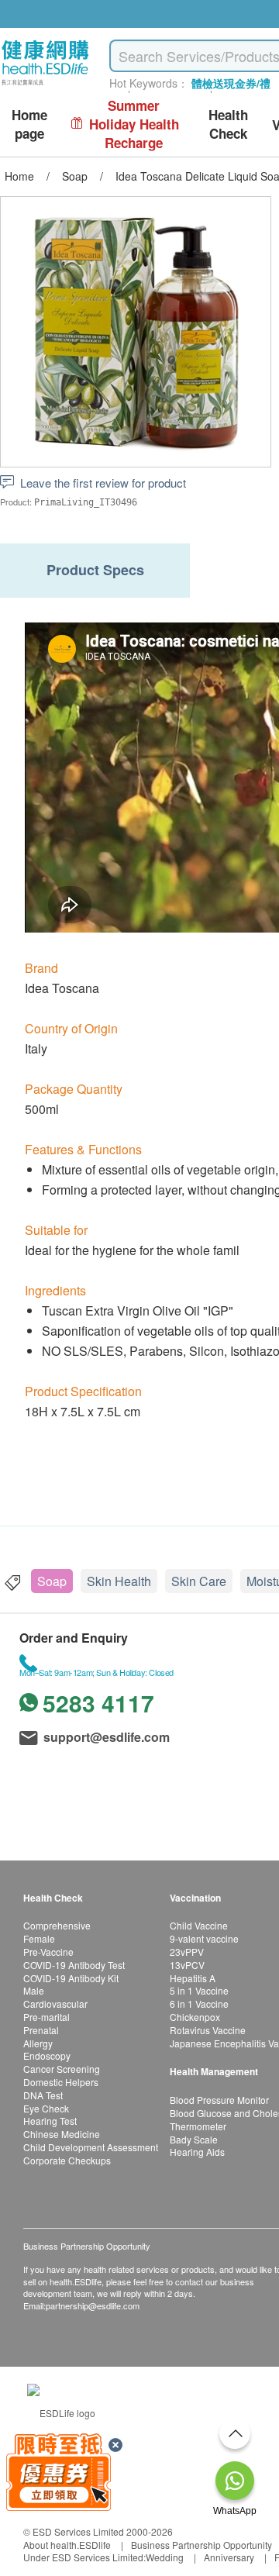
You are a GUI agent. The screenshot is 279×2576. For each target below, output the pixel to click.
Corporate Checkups (67, 2160)
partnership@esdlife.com (93, 2305)
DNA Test (43, 2095)
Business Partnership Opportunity (201, 2545)
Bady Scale (194, 2139)
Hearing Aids (197, 2152)
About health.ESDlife (67, 2545)
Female (39, 1938)
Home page (29, 124)
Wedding (165, 2557)
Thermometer (198, 2126)
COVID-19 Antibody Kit (71, 1978)
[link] (61, 2411)
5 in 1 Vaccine (199, 1990)
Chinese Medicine (62, 2134)
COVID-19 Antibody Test (74, 1965)
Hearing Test (50, 2121)
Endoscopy (47, 2055)
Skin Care (199, 1581)
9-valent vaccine (204, 1938)
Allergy (38, 2043)
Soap (52, 1581)
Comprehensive (57, 1925)
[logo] (45, 86)
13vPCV (187, 1965)
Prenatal (41, 2030)
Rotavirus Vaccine (208, 2030)
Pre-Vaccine (48, 1952)
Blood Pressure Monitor (219, 2100)
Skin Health (119, 1581)
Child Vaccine (199, 1925)
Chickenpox (195, 2017)
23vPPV (187, 1952)
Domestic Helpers (61, 2082)
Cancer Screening (62, 2069)
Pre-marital (46, 2017)
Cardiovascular (55, 2004)
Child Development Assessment (91, 2147)
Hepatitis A (193, 1978)
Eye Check (46, 2108)
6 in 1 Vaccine (199, 2004)
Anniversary (229, 2557)
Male (34, 1990)
